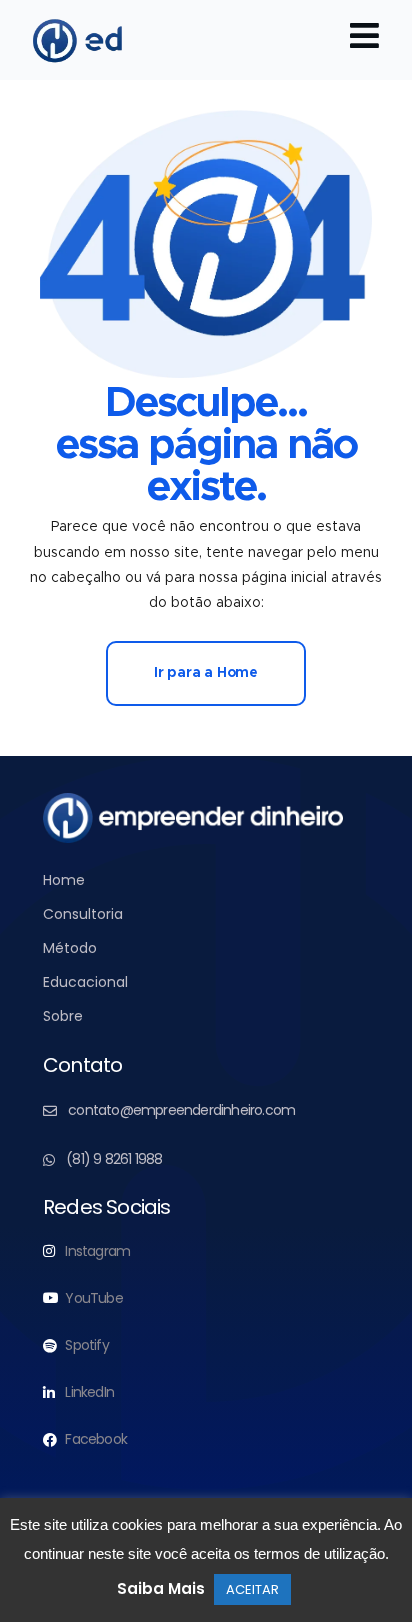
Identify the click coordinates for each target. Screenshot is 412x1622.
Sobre (63, 1016)
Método (70, 948)
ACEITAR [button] (252, 1589)
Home (64, 880)
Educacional (85, 982)
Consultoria (83, 914)
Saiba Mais (161, 1588)
